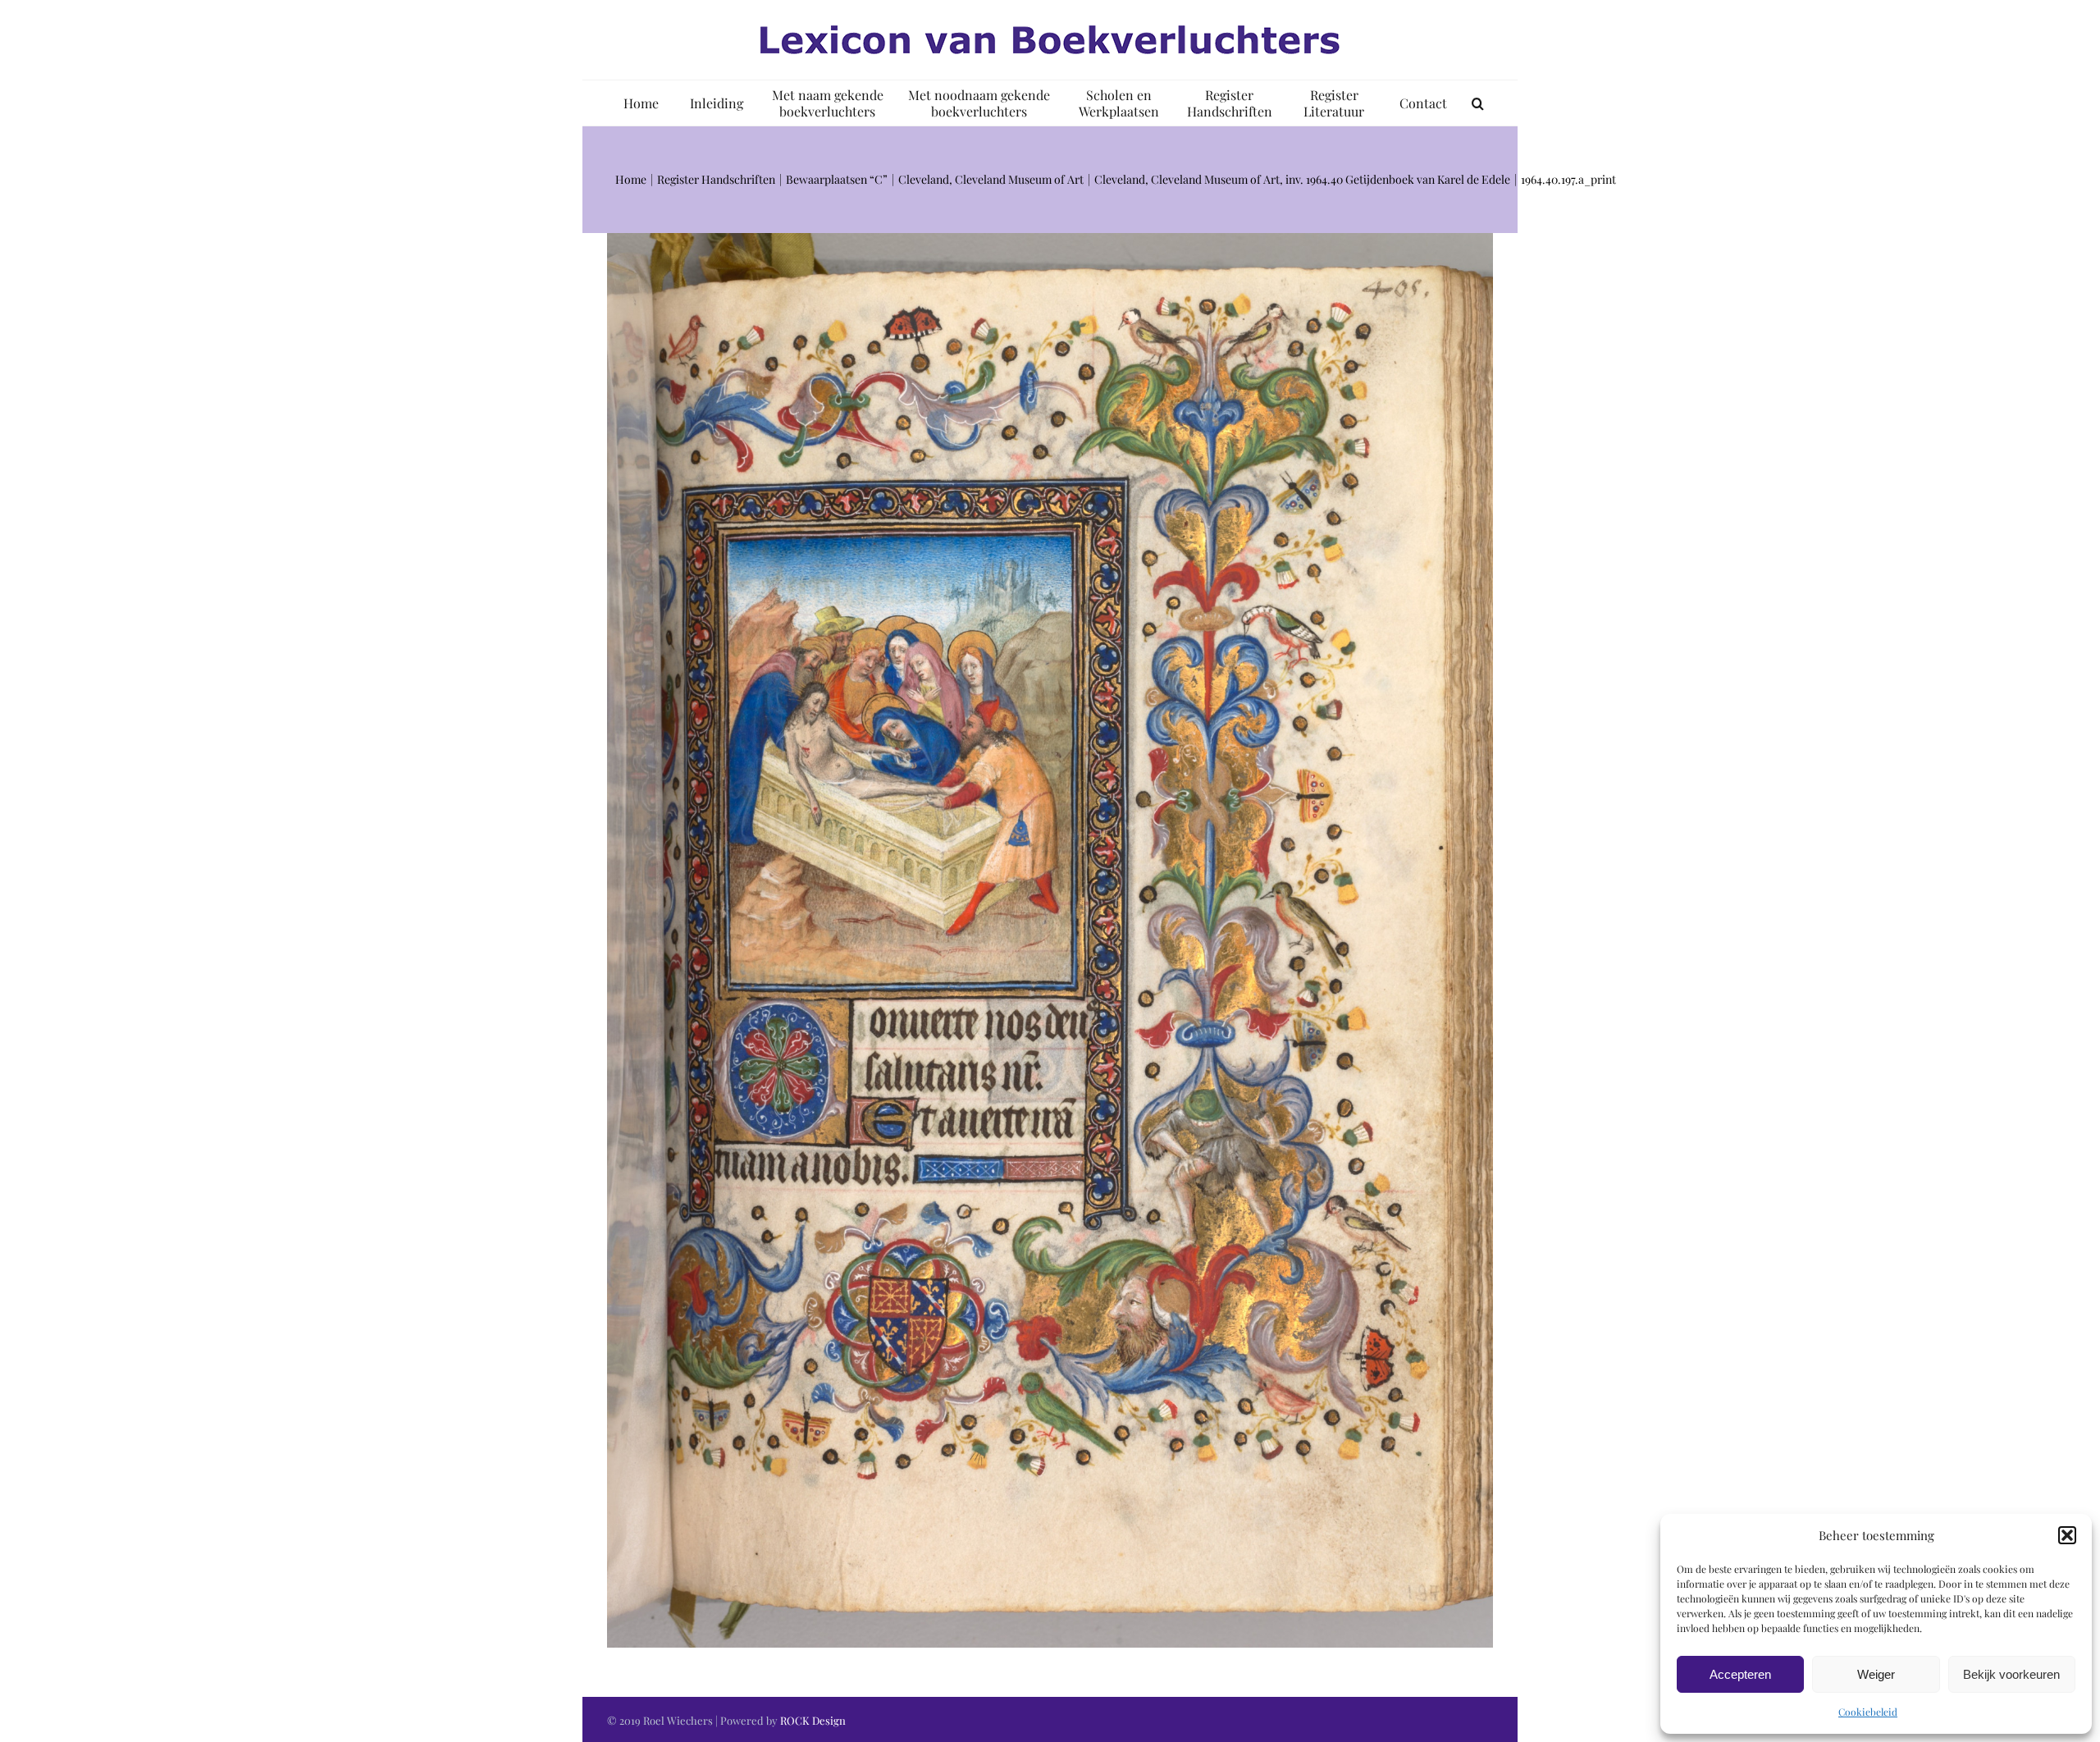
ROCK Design (813, 1720)
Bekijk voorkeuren (2011, 1674)
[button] (2067, 1535)
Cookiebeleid (1868, 1712)
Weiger (1876, 1674)
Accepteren (1740, 1674)
